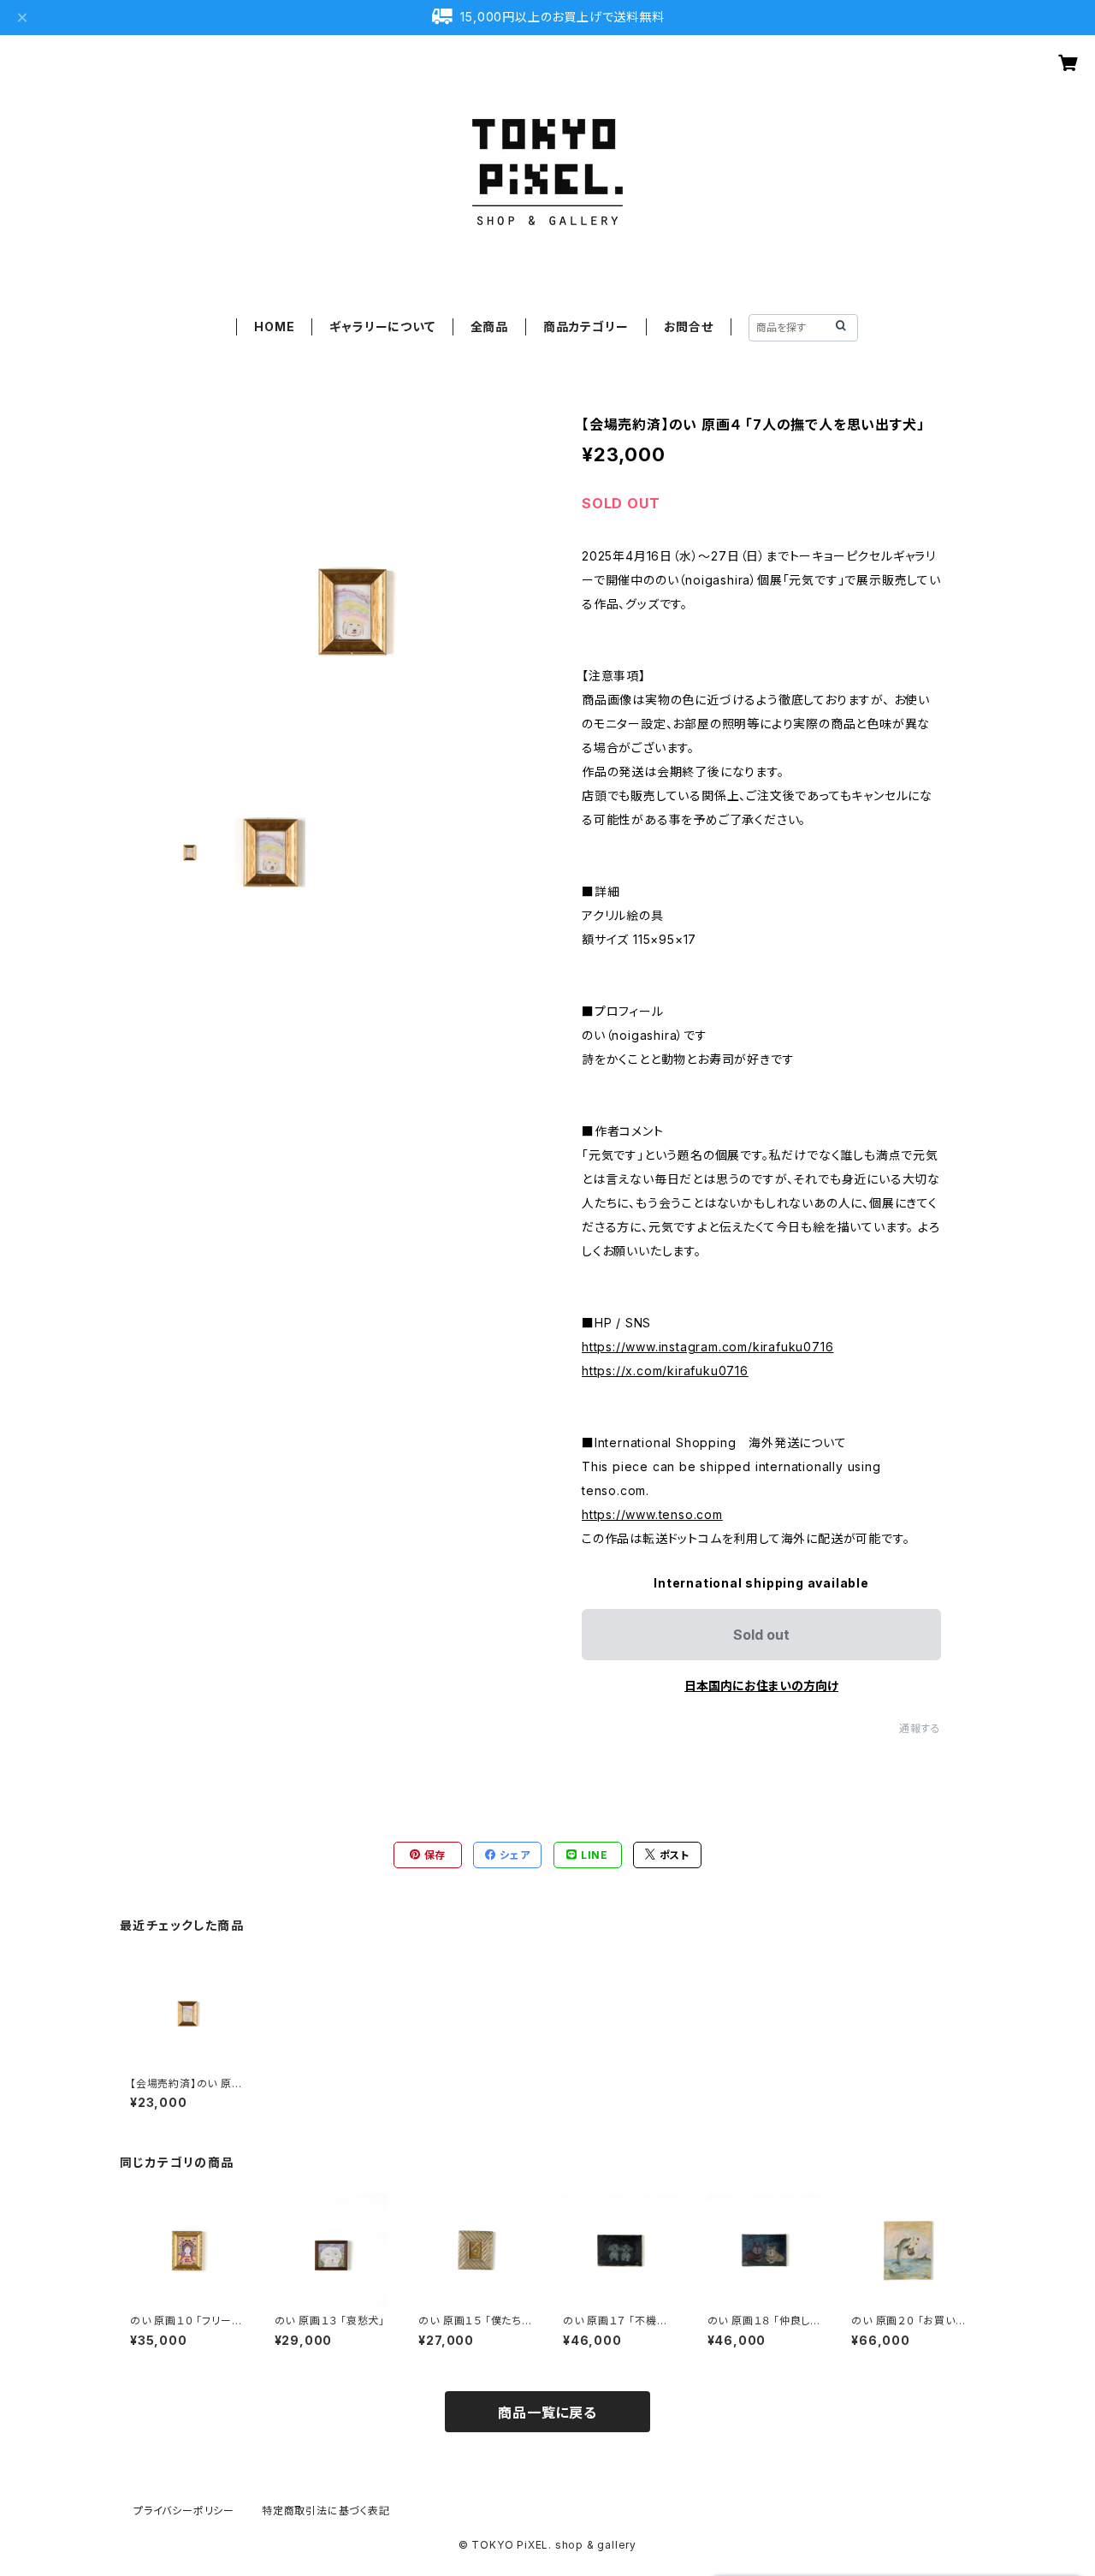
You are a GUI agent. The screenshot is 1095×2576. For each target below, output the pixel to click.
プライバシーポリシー (184, 2511)
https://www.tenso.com (652, 1514)
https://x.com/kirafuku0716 (665, 1371)
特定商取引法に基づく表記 (326, 2511)
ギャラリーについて (382, 326)
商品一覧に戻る (547, 2413)
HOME (274, 326)
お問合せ (689, 326)
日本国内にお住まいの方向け (761, 1686)
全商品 (489, 326)
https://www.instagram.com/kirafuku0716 (707, 1347)
